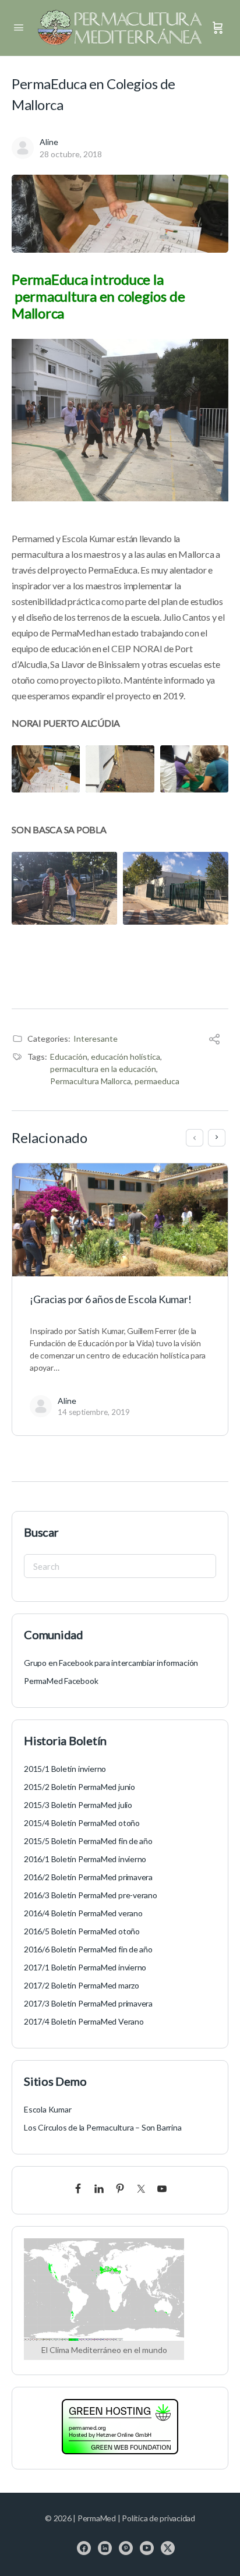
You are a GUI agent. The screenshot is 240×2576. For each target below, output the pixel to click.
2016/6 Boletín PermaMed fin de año (88, 1949)
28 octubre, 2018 (71, 154)
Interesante (96, 1038)
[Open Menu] (19, 27)
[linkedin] (105, 2548)
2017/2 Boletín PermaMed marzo (82, 1985)
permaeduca (157, 1081)
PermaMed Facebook (61, 1681)
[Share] (214, 1040)
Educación (69, 1057)
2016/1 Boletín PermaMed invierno (85, 1859)
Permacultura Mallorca (91, 1081)
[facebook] (84, 2548)
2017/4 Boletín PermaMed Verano (84, 2021)
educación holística (126, 1057)
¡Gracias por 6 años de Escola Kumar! (110, 1299)
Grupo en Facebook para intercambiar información (111, 1663)
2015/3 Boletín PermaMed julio (78, 1805)
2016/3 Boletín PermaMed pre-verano (91, 1895)
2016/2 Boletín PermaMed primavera (88, 1877)
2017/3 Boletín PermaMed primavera (88, 2003)
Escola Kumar (47, 2109)
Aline (49, 142)
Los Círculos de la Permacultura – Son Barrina (103, 2127)
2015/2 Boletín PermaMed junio (80, 1787)
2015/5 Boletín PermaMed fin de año (88, 1841)
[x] (168, 2548)
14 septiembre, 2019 (94, 1412)
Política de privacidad (158, 2518)
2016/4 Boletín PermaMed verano (83, 1913)
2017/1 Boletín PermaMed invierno (85, 1967)
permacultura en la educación (103, 1069)
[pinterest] (126, 2548)
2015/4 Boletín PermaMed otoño (82, 1823)
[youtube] (147, 2548)
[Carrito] (218, 28)
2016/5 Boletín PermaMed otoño (82, 1931)
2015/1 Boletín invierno (65, 1769)
